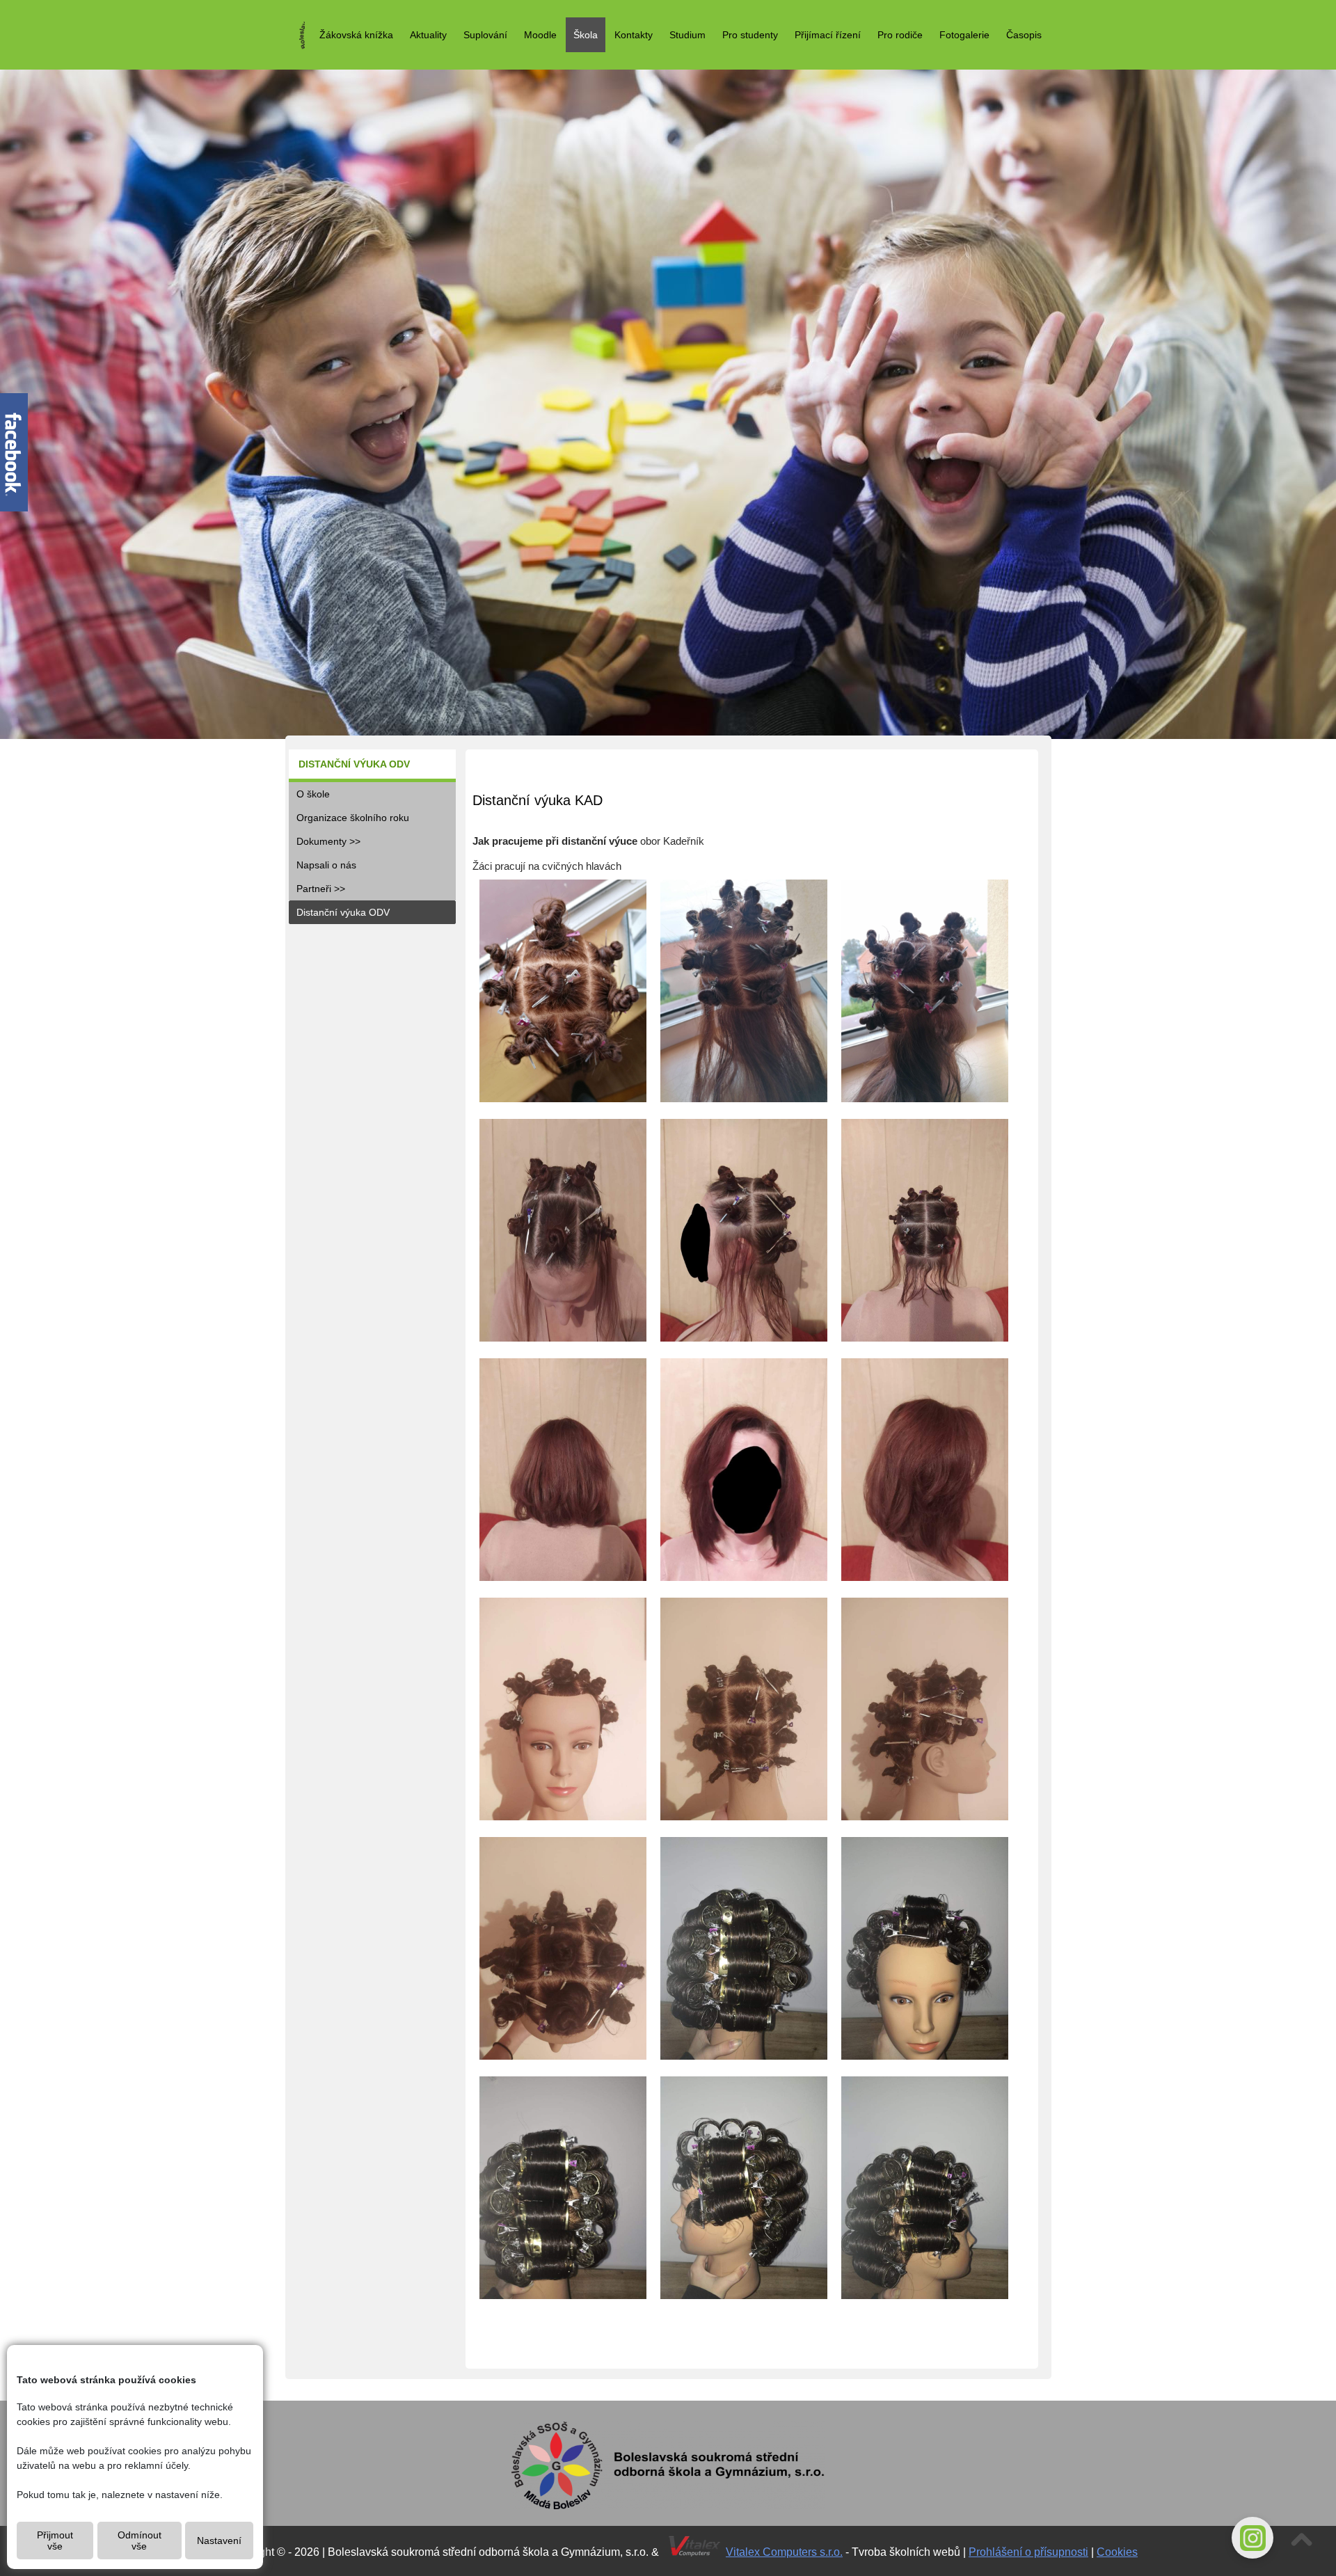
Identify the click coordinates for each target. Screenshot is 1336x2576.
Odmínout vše (140, 2541)
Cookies (1117, 2552)
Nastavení (219, 2541)
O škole (313, 794)
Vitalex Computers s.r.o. (784, 2552)
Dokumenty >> (328, 841)
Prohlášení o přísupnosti (1028, 2552)
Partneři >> (321, 889)
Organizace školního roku (353, 818)
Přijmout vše (55, 2541)
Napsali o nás (326, 865)
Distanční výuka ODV (343, 912)
